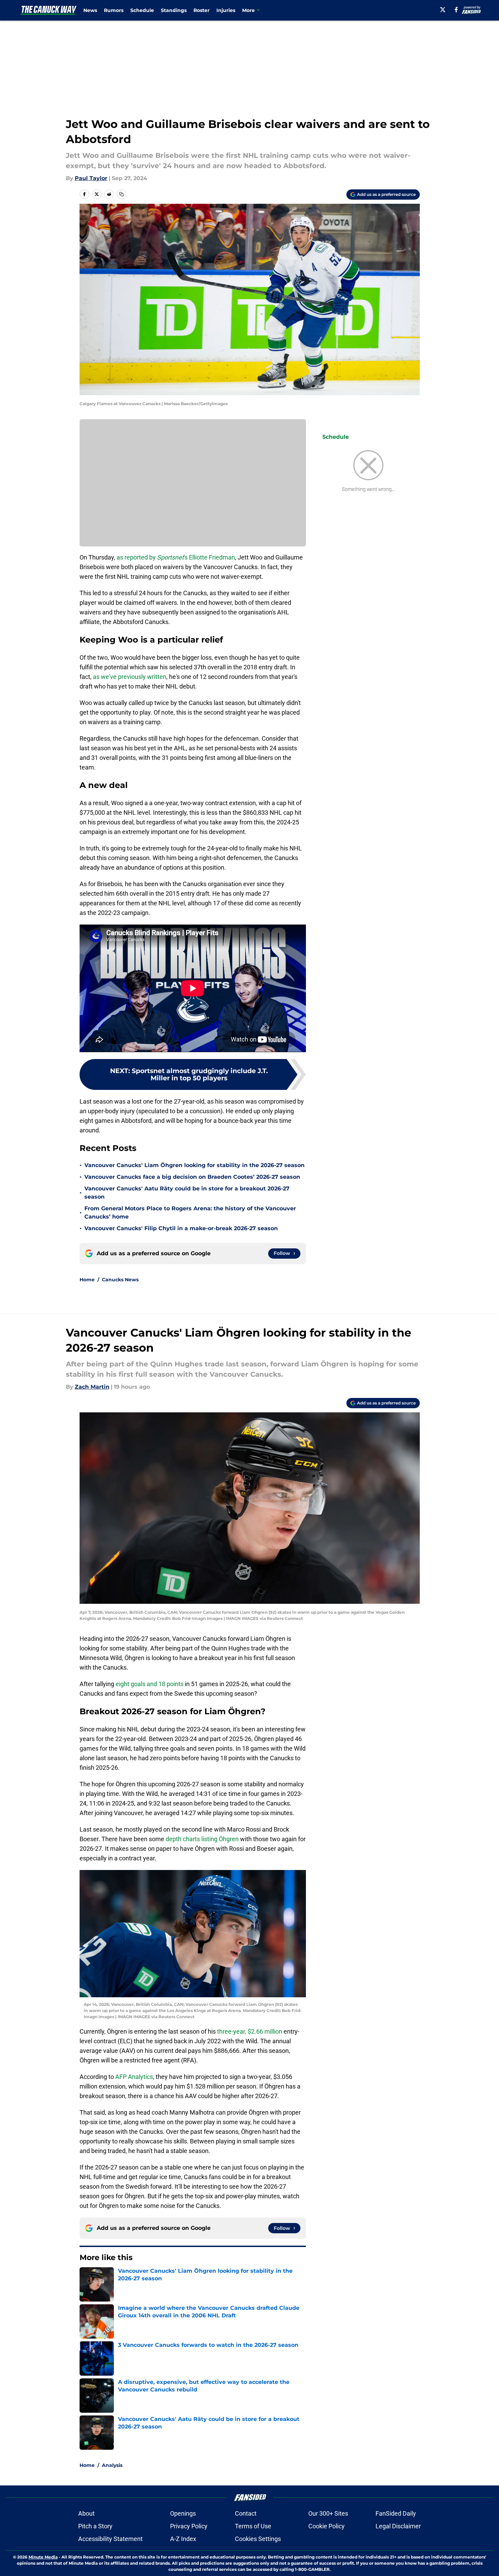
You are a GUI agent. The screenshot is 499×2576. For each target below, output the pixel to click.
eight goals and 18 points (150, 1684)
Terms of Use (253, 2526)
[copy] (121, 194)
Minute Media (43, 2557)
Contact (246, 2513)
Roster (201, 10)
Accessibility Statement (110, 2539)
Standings (174, 10)
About (86, 2513)
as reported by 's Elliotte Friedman (176, 557)
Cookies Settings (258, 2539)
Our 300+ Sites (328, 2513)
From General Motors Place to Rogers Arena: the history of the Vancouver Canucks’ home (190, 1213)
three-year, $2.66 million (250, 2031)
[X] (443, 10)
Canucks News (120, 1280)
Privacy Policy (189, 2526)
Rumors (114, 10)
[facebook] (456, 10)
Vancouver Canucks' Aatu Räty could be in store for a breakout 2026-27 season (187, 1193)
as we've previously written (130, 677)
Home (87, 1280)
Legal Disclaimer (398, 2526)
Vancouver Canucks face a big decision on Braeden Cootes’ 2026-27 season (192, 1177)
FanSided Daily (396, 2513)
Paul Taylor (91, 178)
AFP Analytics (134, 2077)
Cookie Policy (326, 2526)
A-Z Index (183, 2539)
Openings (183, 2513)
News (90, 10)
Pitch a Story (95, 2526)
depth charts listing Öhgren (202, 1839)
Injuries (226, 10)
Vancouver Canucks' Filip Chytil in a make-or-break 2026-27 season (181, 1228)
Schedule (142, 10)
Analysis (112, 2465)
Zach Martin (92, 1387)
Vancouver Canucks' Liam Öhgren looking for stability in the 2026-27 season (194, 1165)
